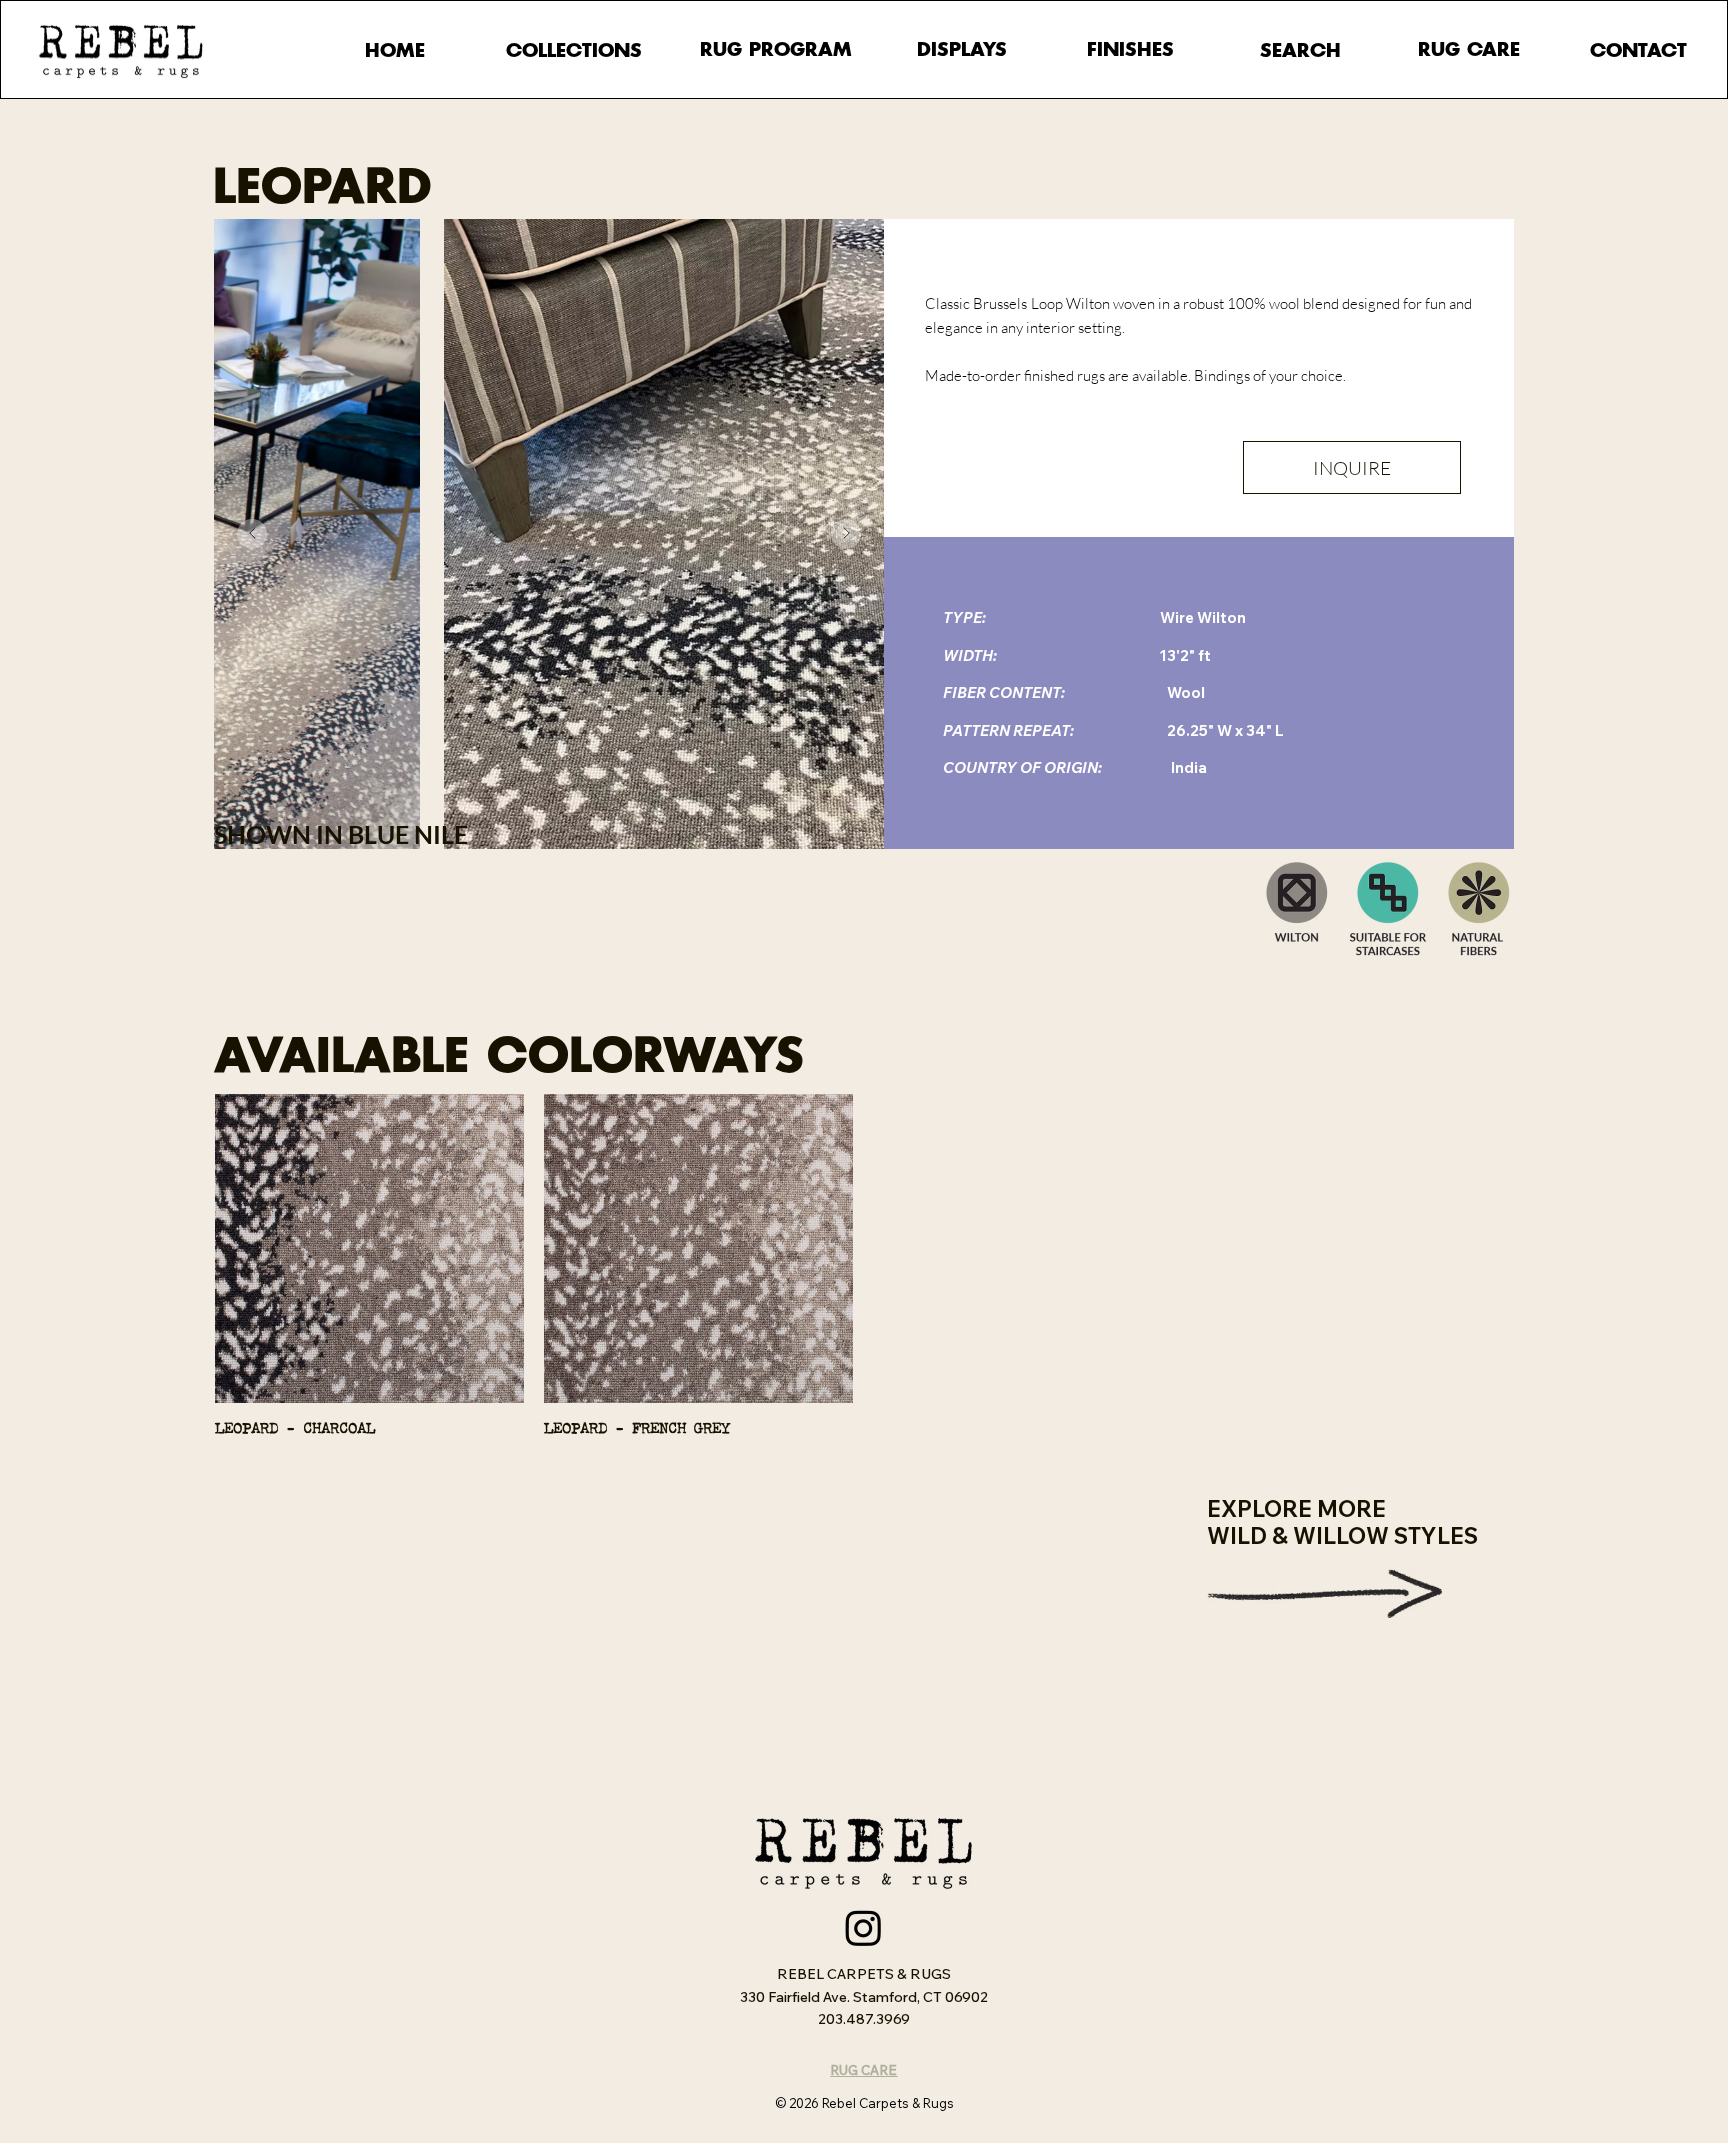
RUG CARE (863, 2070)
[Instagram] (863, 1927)
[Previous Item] (252, 534)
